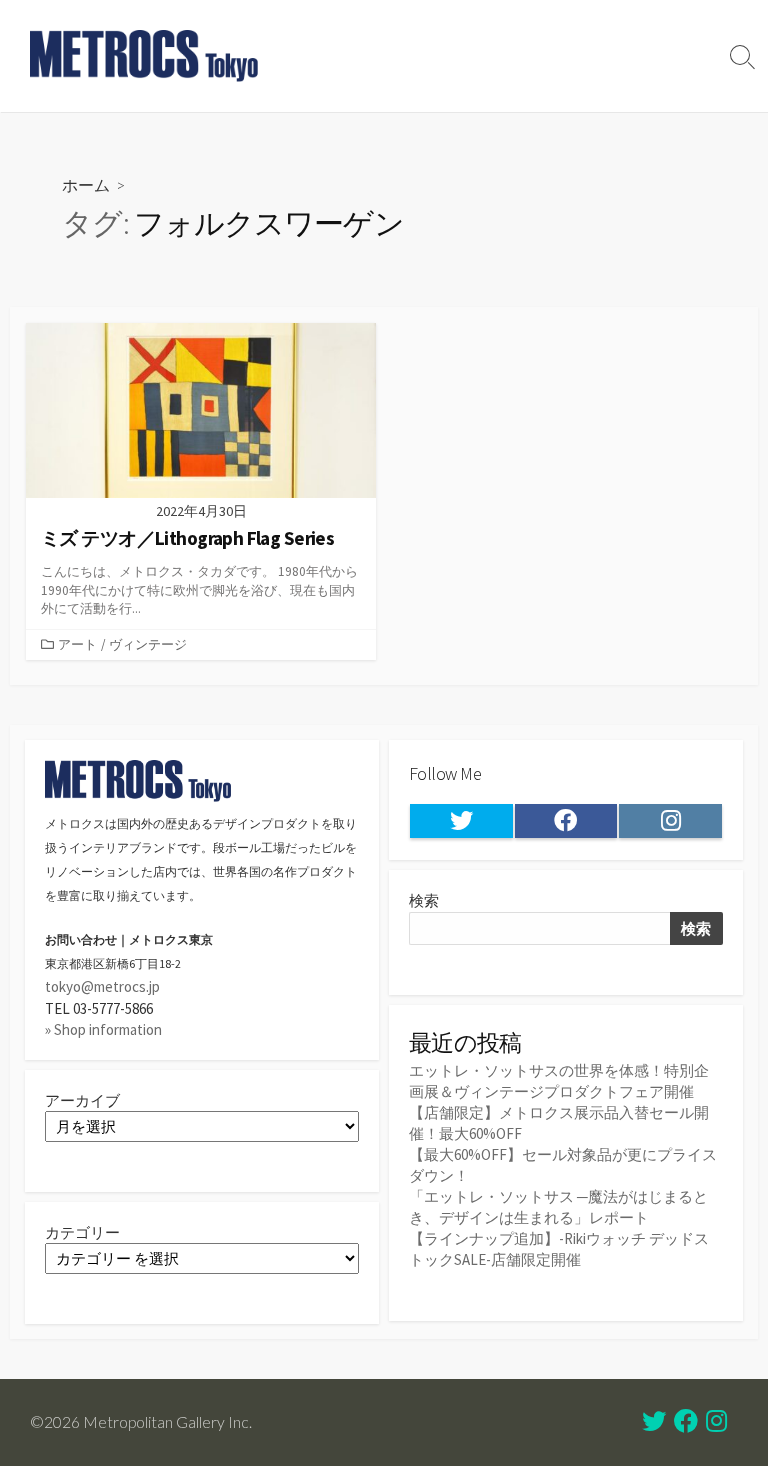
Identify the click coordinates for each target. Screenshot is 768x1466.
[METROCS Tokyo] (145, 56)
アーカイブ (82, 1100)
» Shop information (103, 1029)
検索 (424, 900)
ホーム (86, 184)
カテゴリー (82, 1232)
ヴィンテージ (148, 644)
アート (77, 644)
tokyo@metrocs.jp (102, 986)
